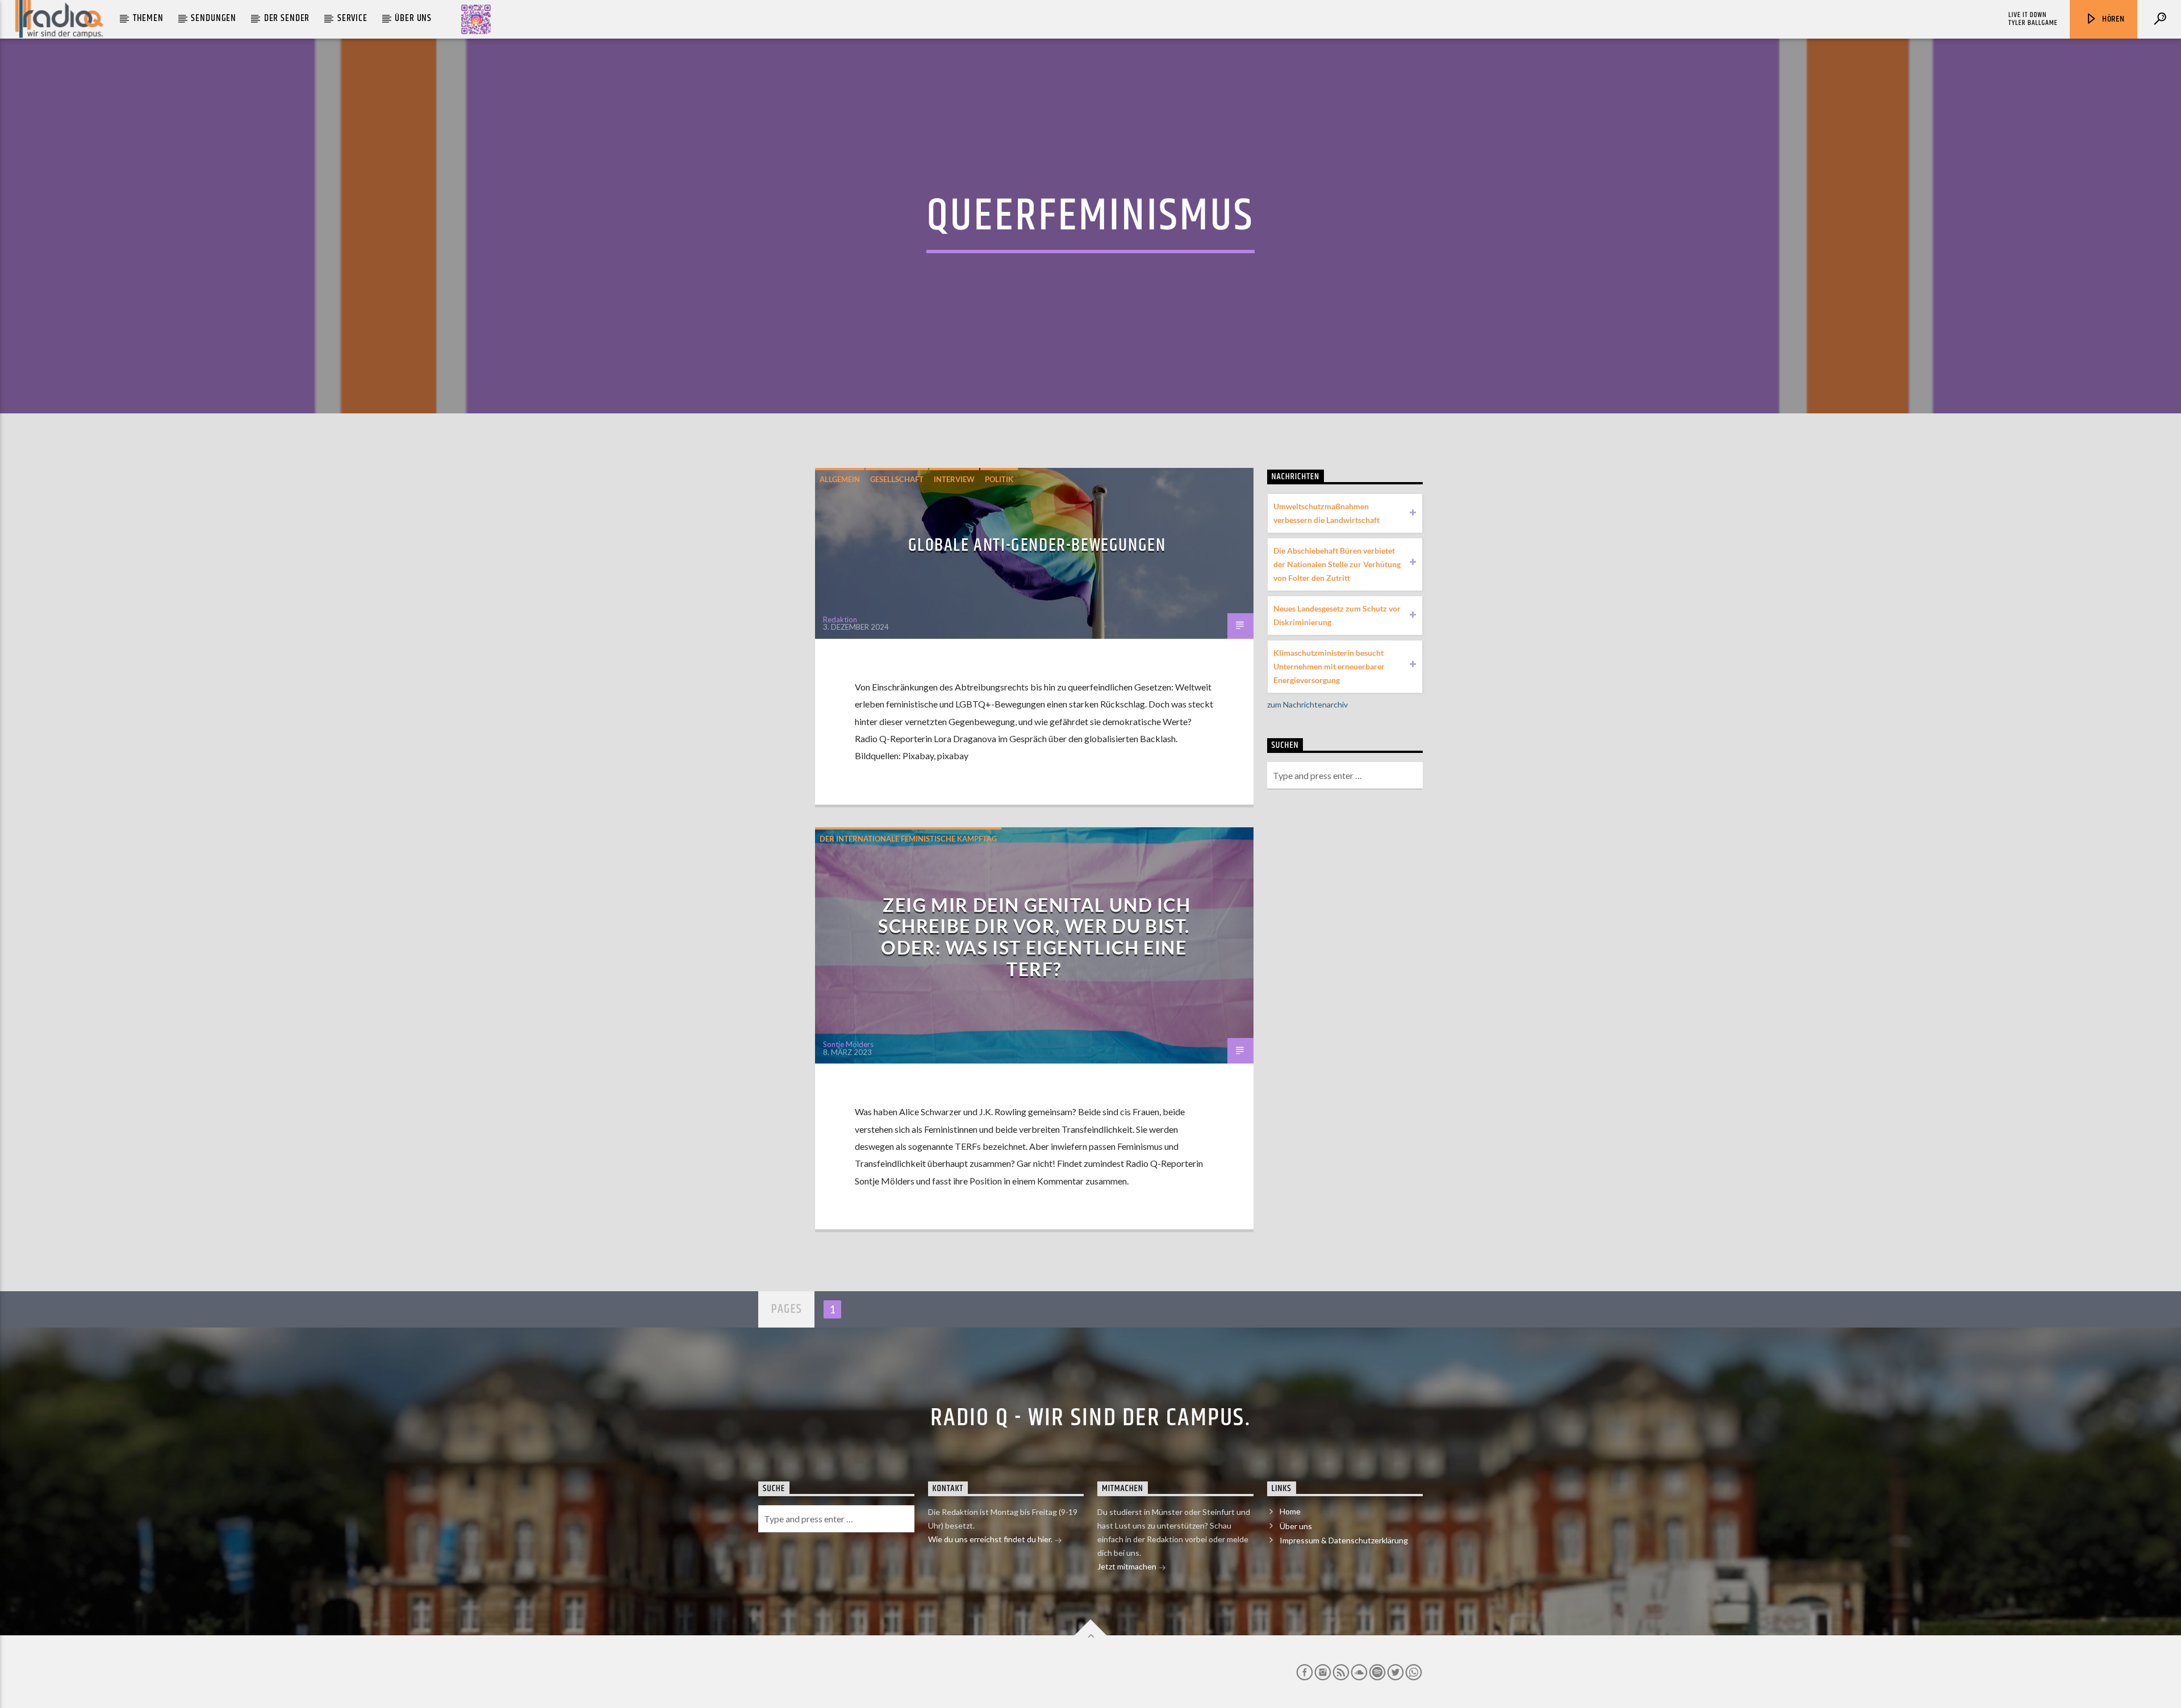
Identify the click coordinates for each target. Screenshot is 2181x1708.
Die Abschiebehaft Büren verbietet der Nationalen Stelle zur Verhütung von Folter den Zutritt (1337, 564)
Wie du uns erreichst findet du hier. (991, 1539)
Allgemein (840, 479)
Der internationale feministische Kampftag (908, 839)
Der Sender (287, 18)
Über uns (413, 18)
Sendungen (214, 18)
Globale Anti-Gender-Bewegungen (1037, 545)
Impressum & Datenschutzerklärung (1344, 1540)
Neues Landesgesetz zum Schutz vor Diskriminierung (1337, 615)
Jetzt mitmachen (1128, 1566)
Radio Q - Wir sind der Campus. (1090, 1418)
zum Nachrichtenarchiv (1307, 704)
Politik (999, 479)
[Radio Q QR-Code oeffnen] (476, 19)
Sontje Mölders (848, 1044)
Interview (954, 479)
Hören (2112, 19)
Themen (148, 18)
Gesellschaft (897, 479)
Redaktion (840, 619)
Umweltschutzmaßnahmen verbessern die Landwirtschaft (1326, 513)
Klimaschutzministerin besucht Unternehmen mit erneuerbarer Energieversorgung (1329, 666)
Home (1290, 1511)
